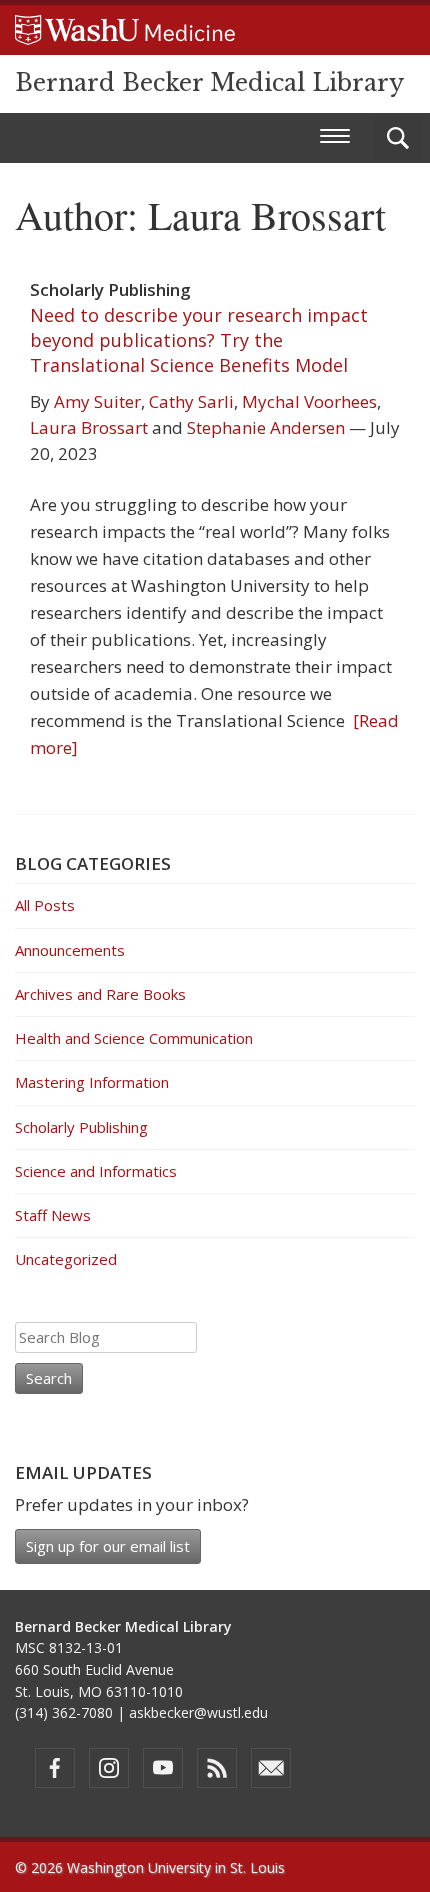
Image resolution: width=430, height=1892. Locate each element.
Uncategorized (66, 1259)
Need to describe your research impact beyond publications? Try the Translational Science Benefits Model (199, 340)
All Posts (45, 905)
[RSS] (217, 1768)
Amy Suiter (97, 401)
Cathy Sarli (191, 401)
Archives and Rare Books (100, 994)
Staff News (53, 1215)
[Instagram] (109, 1768)
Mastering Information (92, 1082)
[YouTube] (163, 1768)
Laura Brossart (89, 427)
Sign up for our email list (108, 1546)
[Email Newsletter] (271, 1768)
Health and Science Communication (134, 1038)
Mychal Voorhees (309, 401)
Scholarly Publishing (81, 1127)
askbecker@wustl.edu (198, 1712)
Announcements (70, 950)
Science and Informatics (96, 1171)
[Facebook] (55, 1768)
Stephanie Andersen (266, 427)
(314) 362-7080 (64, 1712)
